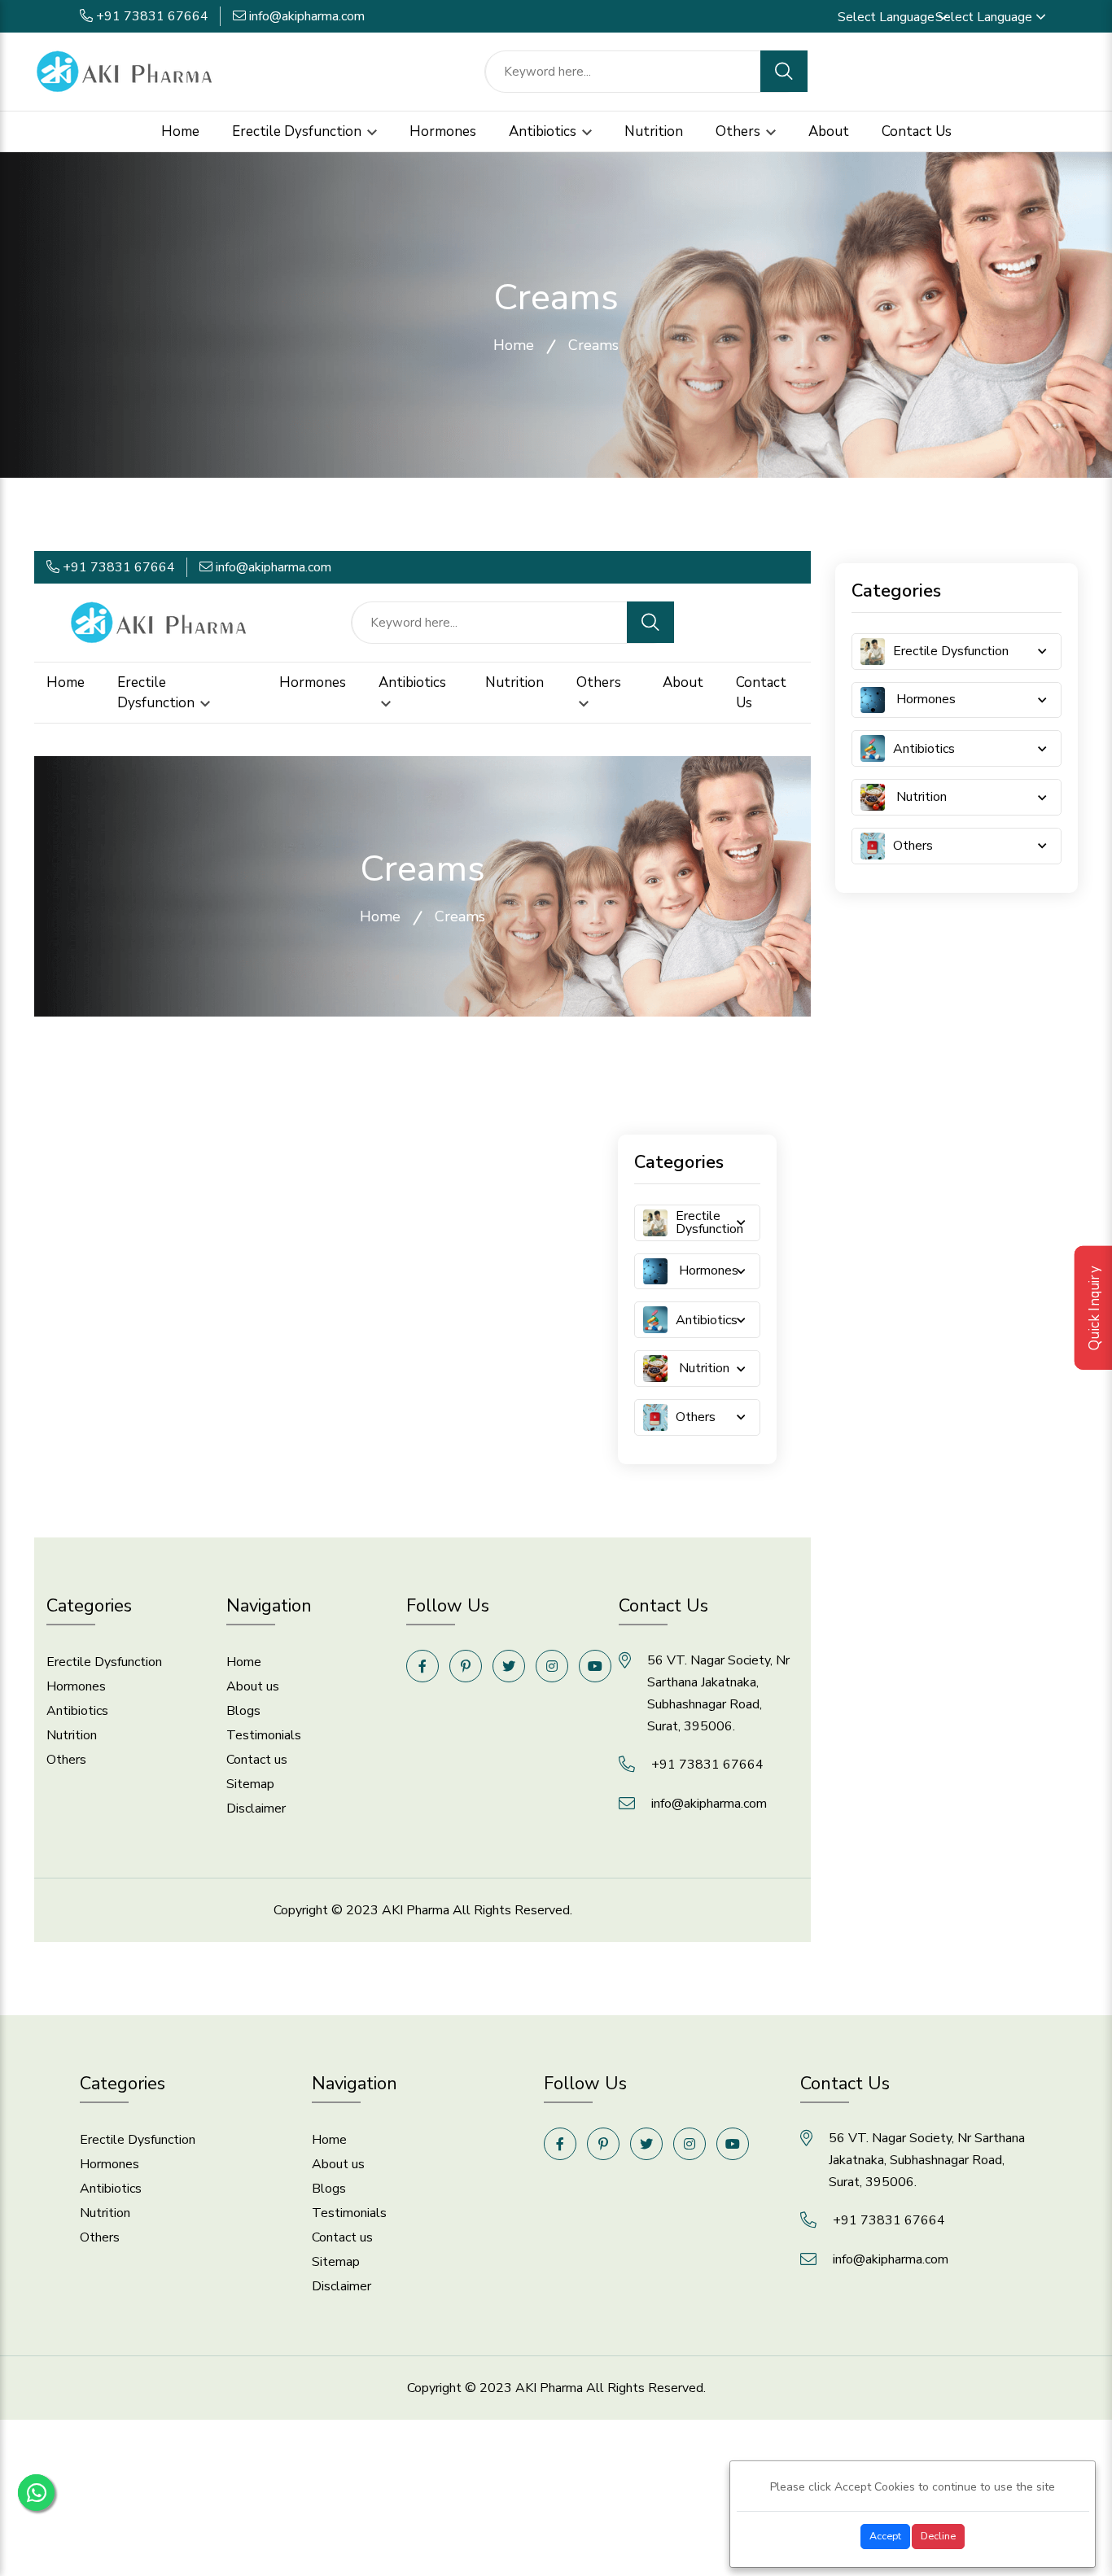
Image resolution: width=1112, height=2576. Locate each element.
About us (253, 1686)
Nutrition (654, 131)
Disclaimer (256, 1808)
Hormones (443, 131)
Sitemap (250, 1784)
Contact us (257, 1760)
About (829, 131)
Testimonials (264, 1735)
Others (740, 131)
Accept (885, 2536)
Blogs (243, 1711)
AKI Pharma (416, 1910)
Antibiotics (544, 131)
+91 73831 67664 (152, 16)
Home (180, 131)
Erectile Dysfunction (298, 131)
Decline (938, 2536)
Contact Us (917, 131)
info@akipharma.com (307, 16)
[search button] (784, 71)
